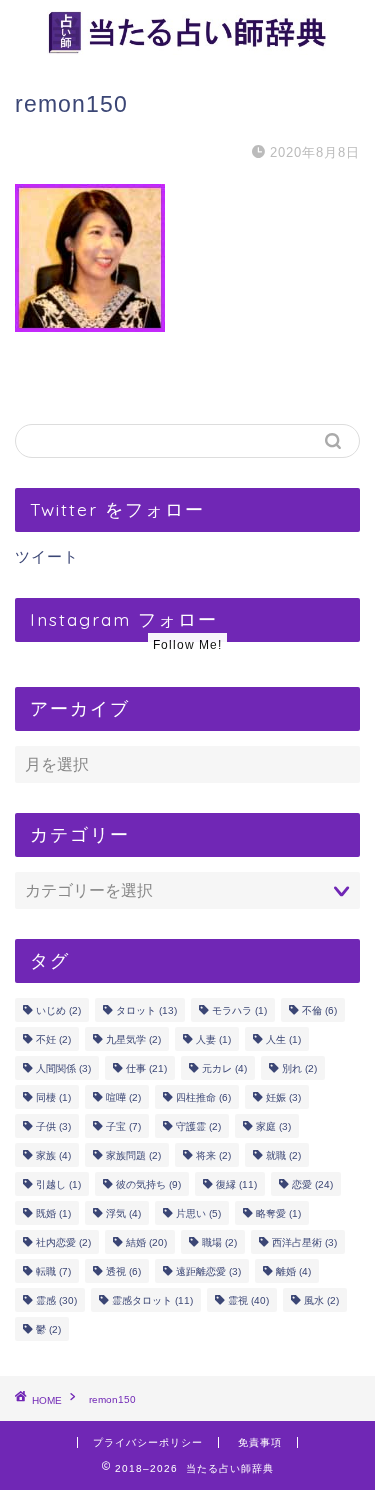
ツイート (47, 556)
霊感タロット (152, 1300)
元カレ (224, 1068)
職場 (219, 1242)
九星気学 (133, 1039)
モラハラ (239, 1010)
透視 (123, 1271)
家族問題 (133, 1155)
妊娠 (283, 1097)
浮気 (123, 1213)
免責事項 (260, 1442)
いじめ (58, 1010)
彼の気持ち (148, 1184)
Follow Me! (187, 645)
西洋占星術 (304, 1242)
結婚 (146, 1242)
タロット (146, 1010)
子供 (53, 1126)
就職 (283, 1155)
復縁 (236, 1184)
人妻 (213, 1039)
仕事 (146, 1068)
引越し (58, 1184)
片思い (198, 1213)
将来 (213, 1155)
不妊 (53, 1039)
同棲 (53, 1097)
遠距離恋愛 (208, 1271)
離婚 (293, 1271)
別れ (299, 1068)
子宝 (123, 1126)
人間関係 (63, 1068)
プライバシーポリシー (148, 1442)
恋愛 (312, 1184)
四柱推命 (203, 1097)
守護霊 (198, 1126)
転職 (53, 1271)
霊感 (56, 1300)
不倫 (319, 1010)
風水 (321, 1300)
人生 (283, 1039)
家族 (53, 1155)
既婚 (53, 1213)
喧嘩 (123, 1097)
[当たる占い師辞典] (187, 48)
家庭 (273, 1126)
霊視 (248, 1300)
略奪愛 (278, 1213)
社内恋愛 (63, 1242)
